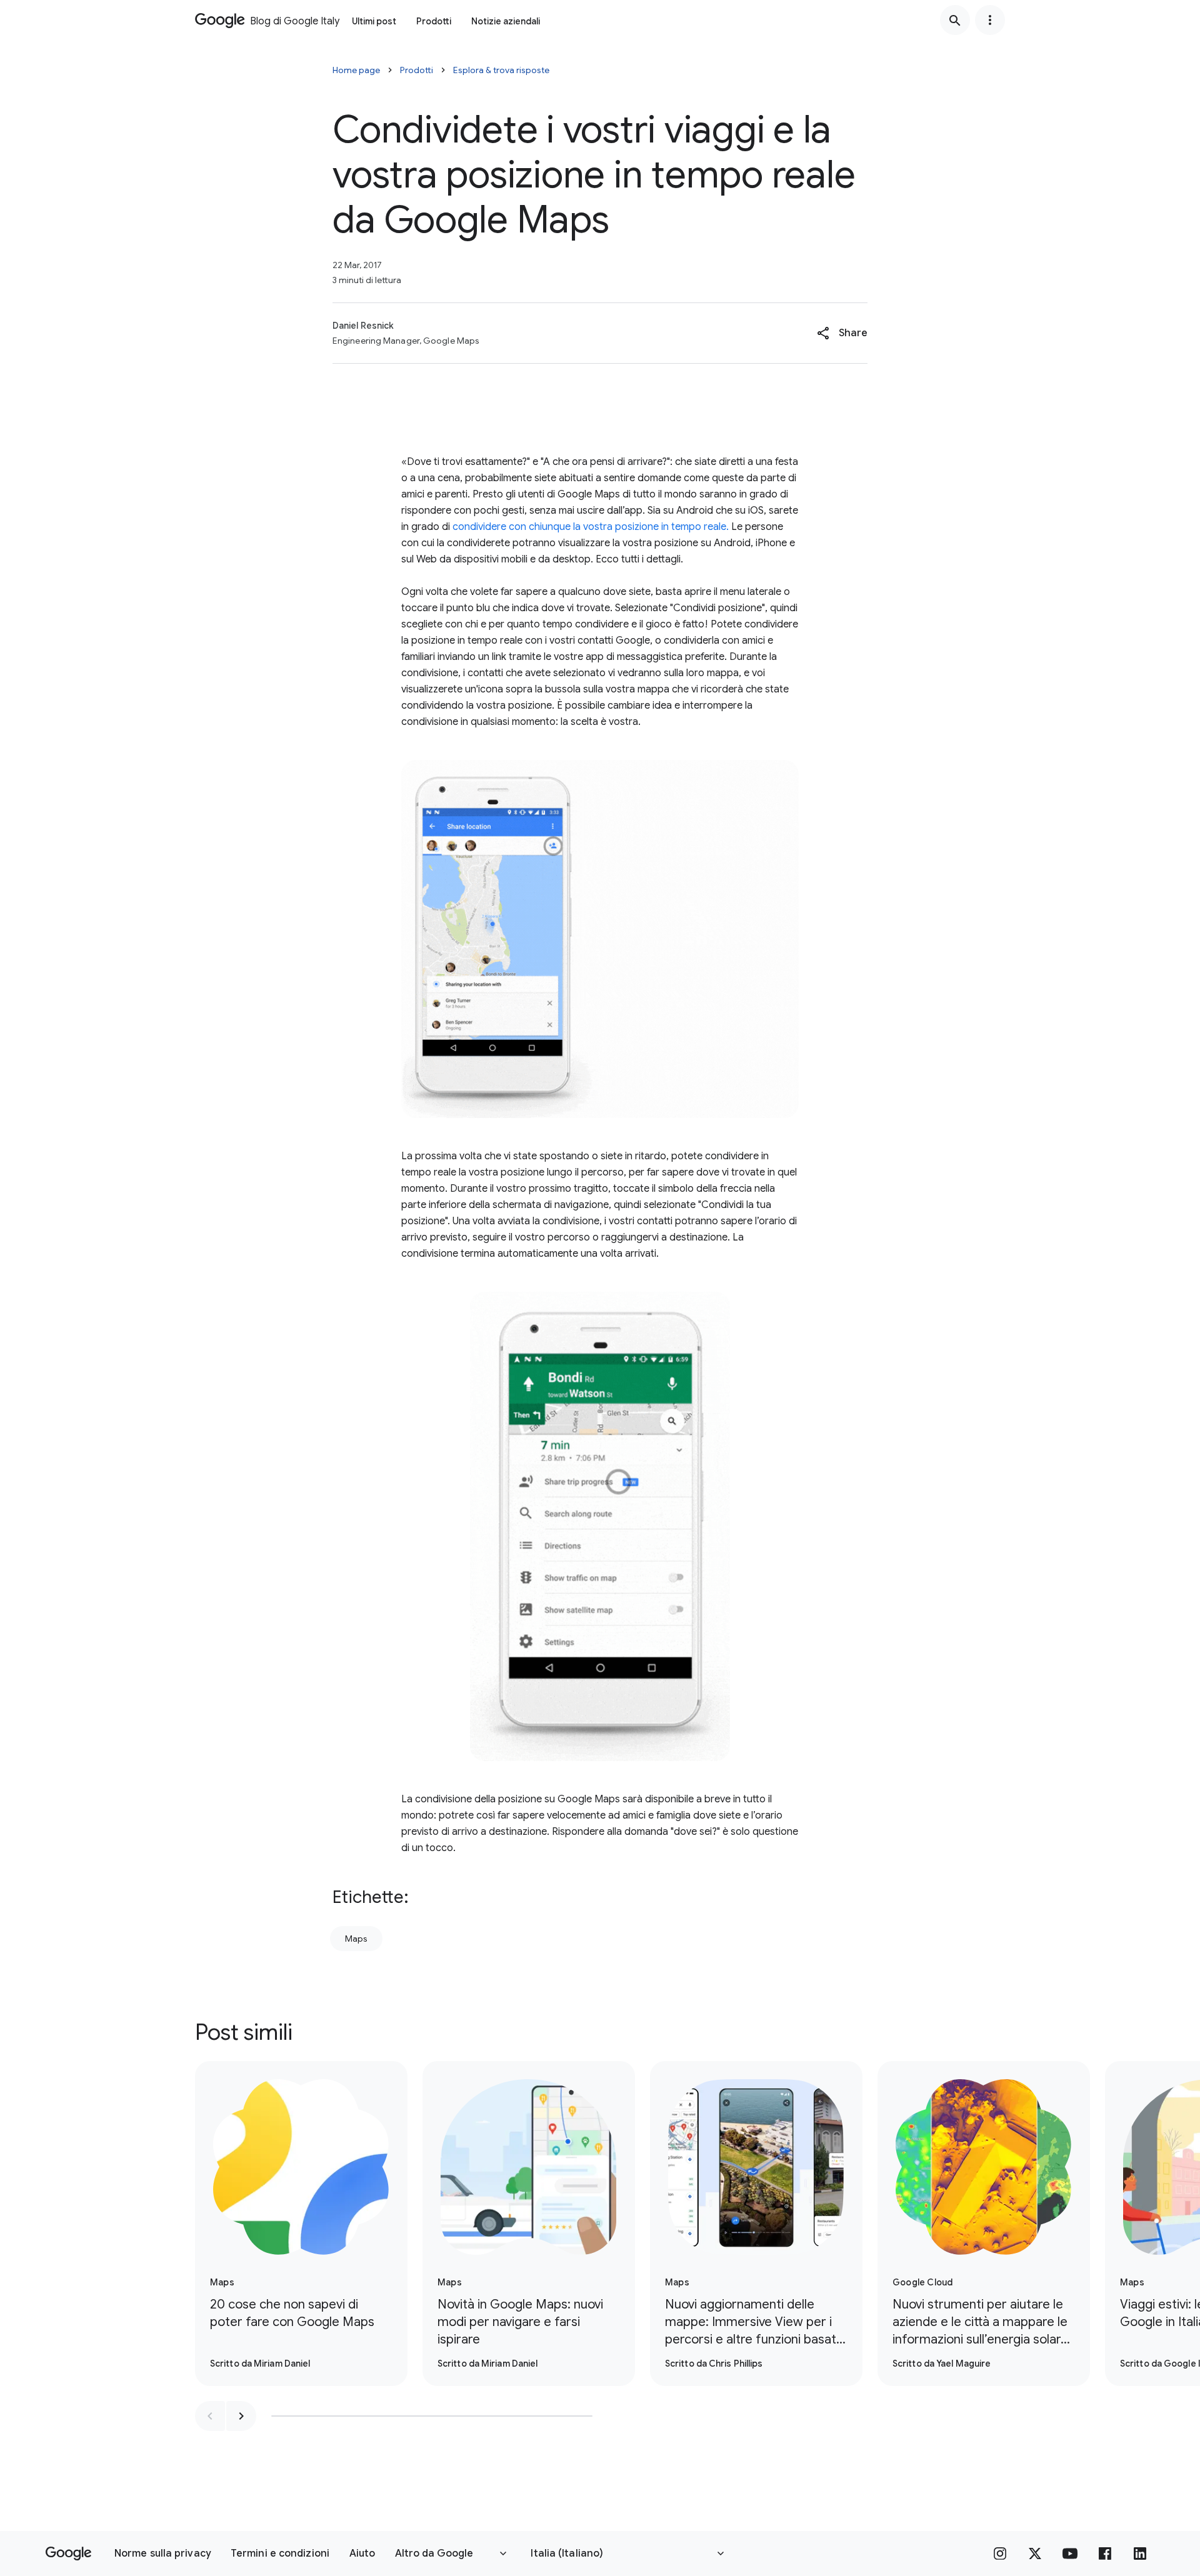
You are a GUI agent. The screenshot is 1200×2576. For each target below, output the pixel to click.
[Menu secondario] (990, 20)
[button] (842, 333)
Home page (356, 70)
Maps (356, 1939)
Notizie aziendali (506, 21)
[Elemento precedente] (210, 2416)
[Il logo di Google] (68, 2554)
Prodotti (434, 21)
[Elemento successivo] (241, 2416)
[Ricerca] (955, 20)
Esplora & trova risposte (501, 70)
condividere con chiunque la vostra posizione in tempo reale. (591, 527)
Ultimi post (374, 21)
